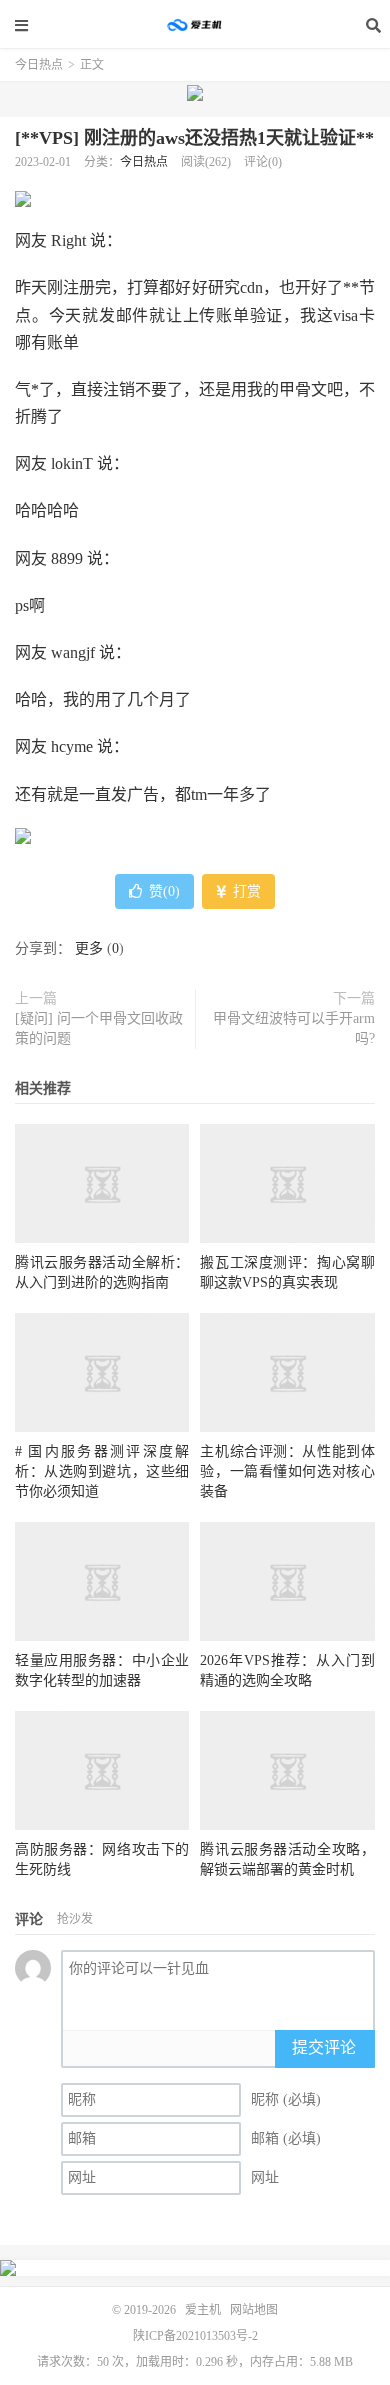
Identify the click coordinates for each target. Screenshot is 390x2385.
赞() (164, 891)
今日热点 (39, 65)
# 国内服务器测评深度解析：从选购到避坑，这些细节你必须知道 (102, 1471)
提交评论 (324, 2047)
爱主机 (195, 25)
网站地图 (254, 2310)
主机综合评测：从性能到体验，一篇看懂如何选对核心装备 (287, 1471)
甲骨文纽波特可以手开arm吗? (294, 1028)
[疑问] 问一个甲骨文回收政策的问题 (99, 1028)
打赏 (245, 891)
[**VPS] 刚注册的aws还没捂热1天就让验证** (194, 138)
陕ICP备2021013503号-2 (195, 2336)
